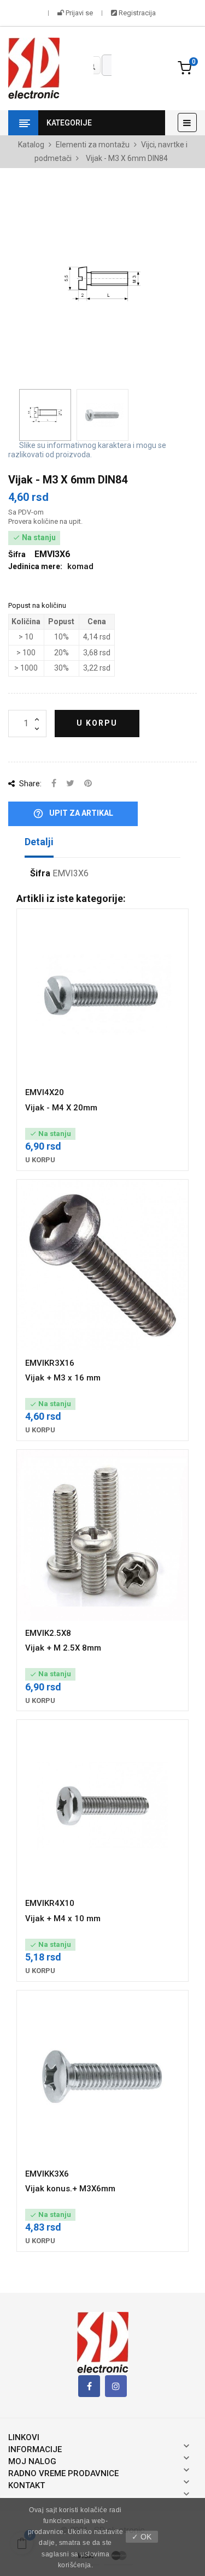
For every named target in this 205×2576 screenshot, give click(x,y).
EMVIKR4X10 (50, 1903)
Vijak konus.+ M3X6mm (70, 2189)
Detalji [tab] (39, 842)
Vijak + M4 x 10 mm (63, 1918)
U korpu (97, 723)
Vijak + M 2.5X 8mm (63, 1648)
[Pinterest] (88, 784)
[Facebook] (89, 2386)
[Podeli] (54, 784)
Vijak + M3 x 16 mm (63, 1378)
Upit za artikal (73, 814)
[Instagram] (116, 2386)
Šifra (40, 874)
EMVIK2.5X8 (48, 1633)
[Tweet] (70, 784)
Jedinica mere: (35, 566)
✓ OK (142, 2537)
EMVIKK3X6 (47, 2174)
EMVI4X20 (45, 1092)
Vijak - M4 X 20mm (61, 1108)
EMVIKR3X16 (50, 1363)
